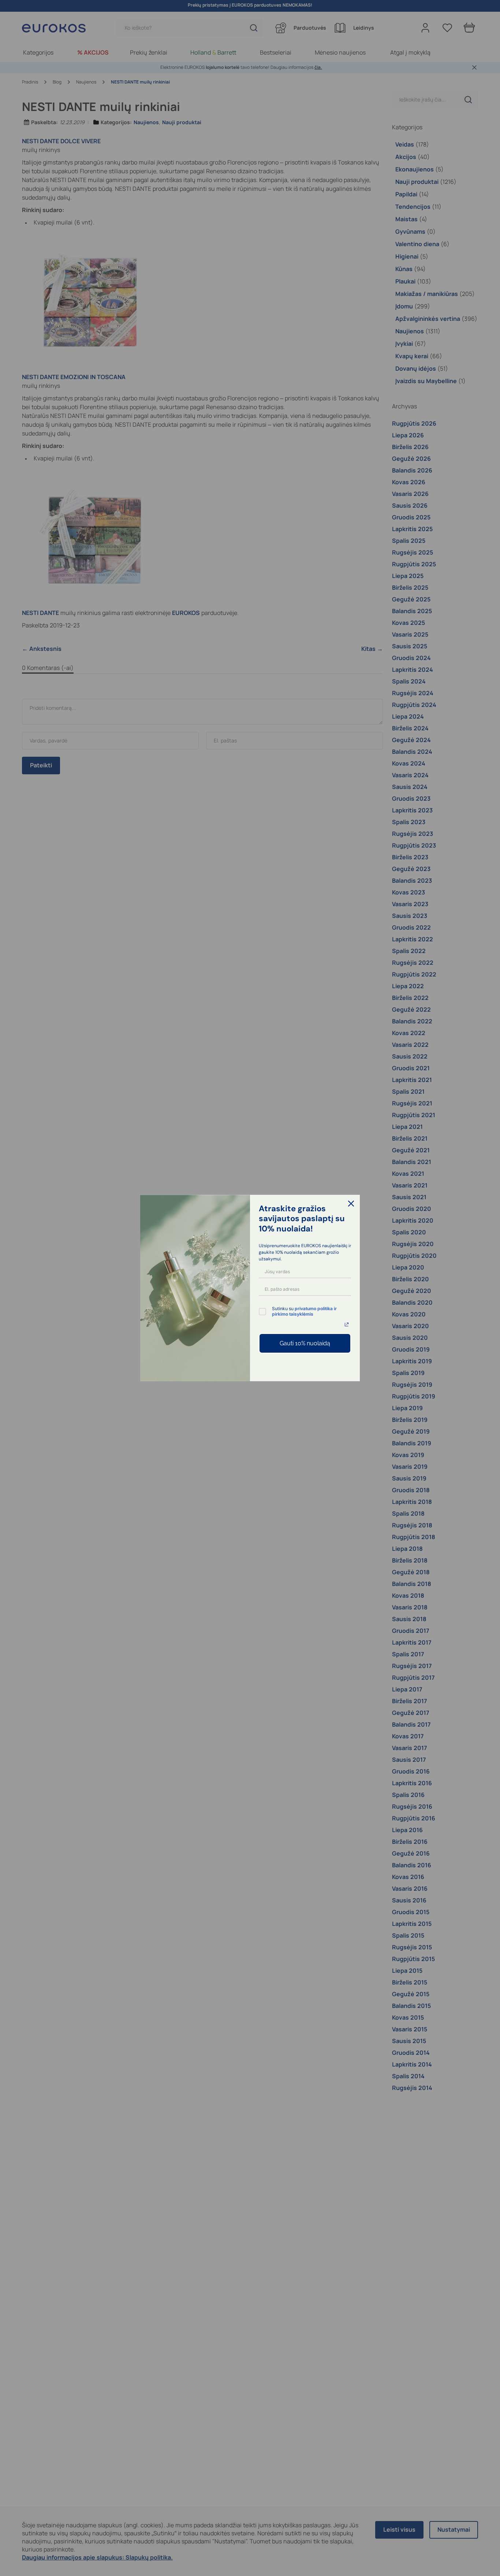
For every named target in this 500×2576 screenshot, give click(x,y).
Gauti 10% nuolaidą (305, 1343)
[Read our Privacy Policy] (347, 1324)
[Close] (351, 1204)
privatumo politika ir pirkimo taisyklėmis (304, 1311)
